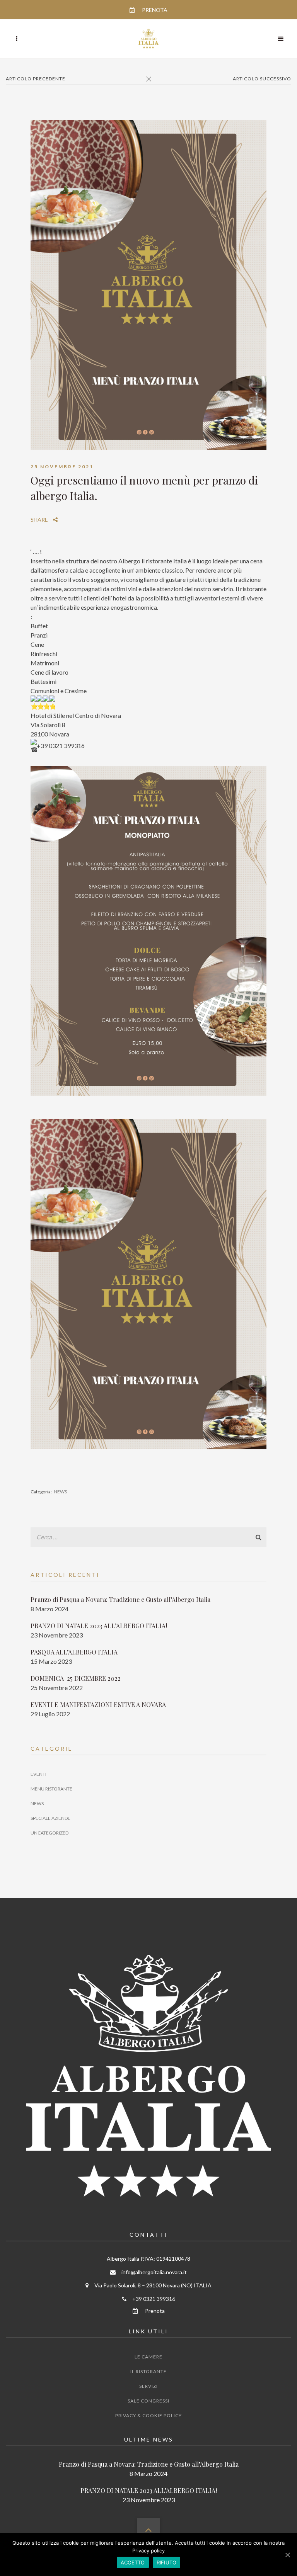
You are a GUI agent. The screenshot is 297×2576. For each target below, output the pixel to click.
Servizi (148, 2386)
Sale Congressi (148, 2401)
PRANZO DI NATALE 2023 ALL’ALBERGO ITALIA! (99, 1626)
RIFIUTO (167, 2562)
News (60, 1492)
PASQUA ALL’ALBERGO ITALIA (74, 1652)
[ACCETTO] (287, 2555)
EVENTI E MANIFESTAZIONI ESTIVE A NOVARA (98, 1705)
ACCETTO (133, 2562)
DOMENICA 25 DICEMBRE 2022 (76, 1678)
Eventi (38, 1774)
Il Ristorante (148, 2371)
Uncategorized (49, 1833)
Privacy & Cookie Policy (148, 2415)
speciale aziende (50, 1818)
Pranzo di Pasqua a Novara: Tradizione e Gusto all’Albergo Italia (120, 1599)
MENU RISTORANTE (51, 1789)
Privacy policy (148, 2550)
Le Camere (148, 2357)
